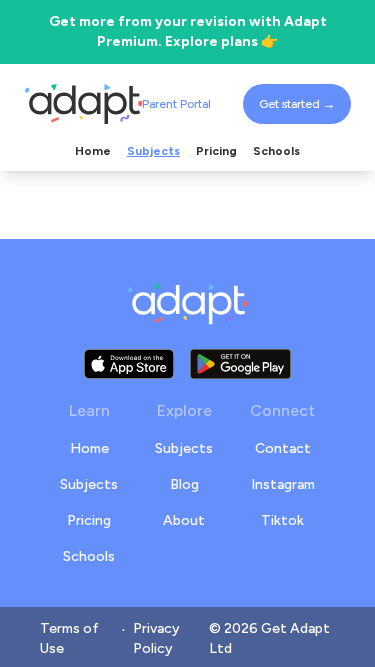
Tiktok (282, 520)
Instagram (283, 484)
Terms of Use (69, 638)
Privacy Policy (156, 638)
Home (89, 448)
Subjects (89, 484)
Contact (283, 448)
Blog (184, 484)
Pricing (89, 520)
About (184, 520)
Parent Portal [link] (176, 104)
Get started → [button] (297, 104)
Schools (89, 556)
